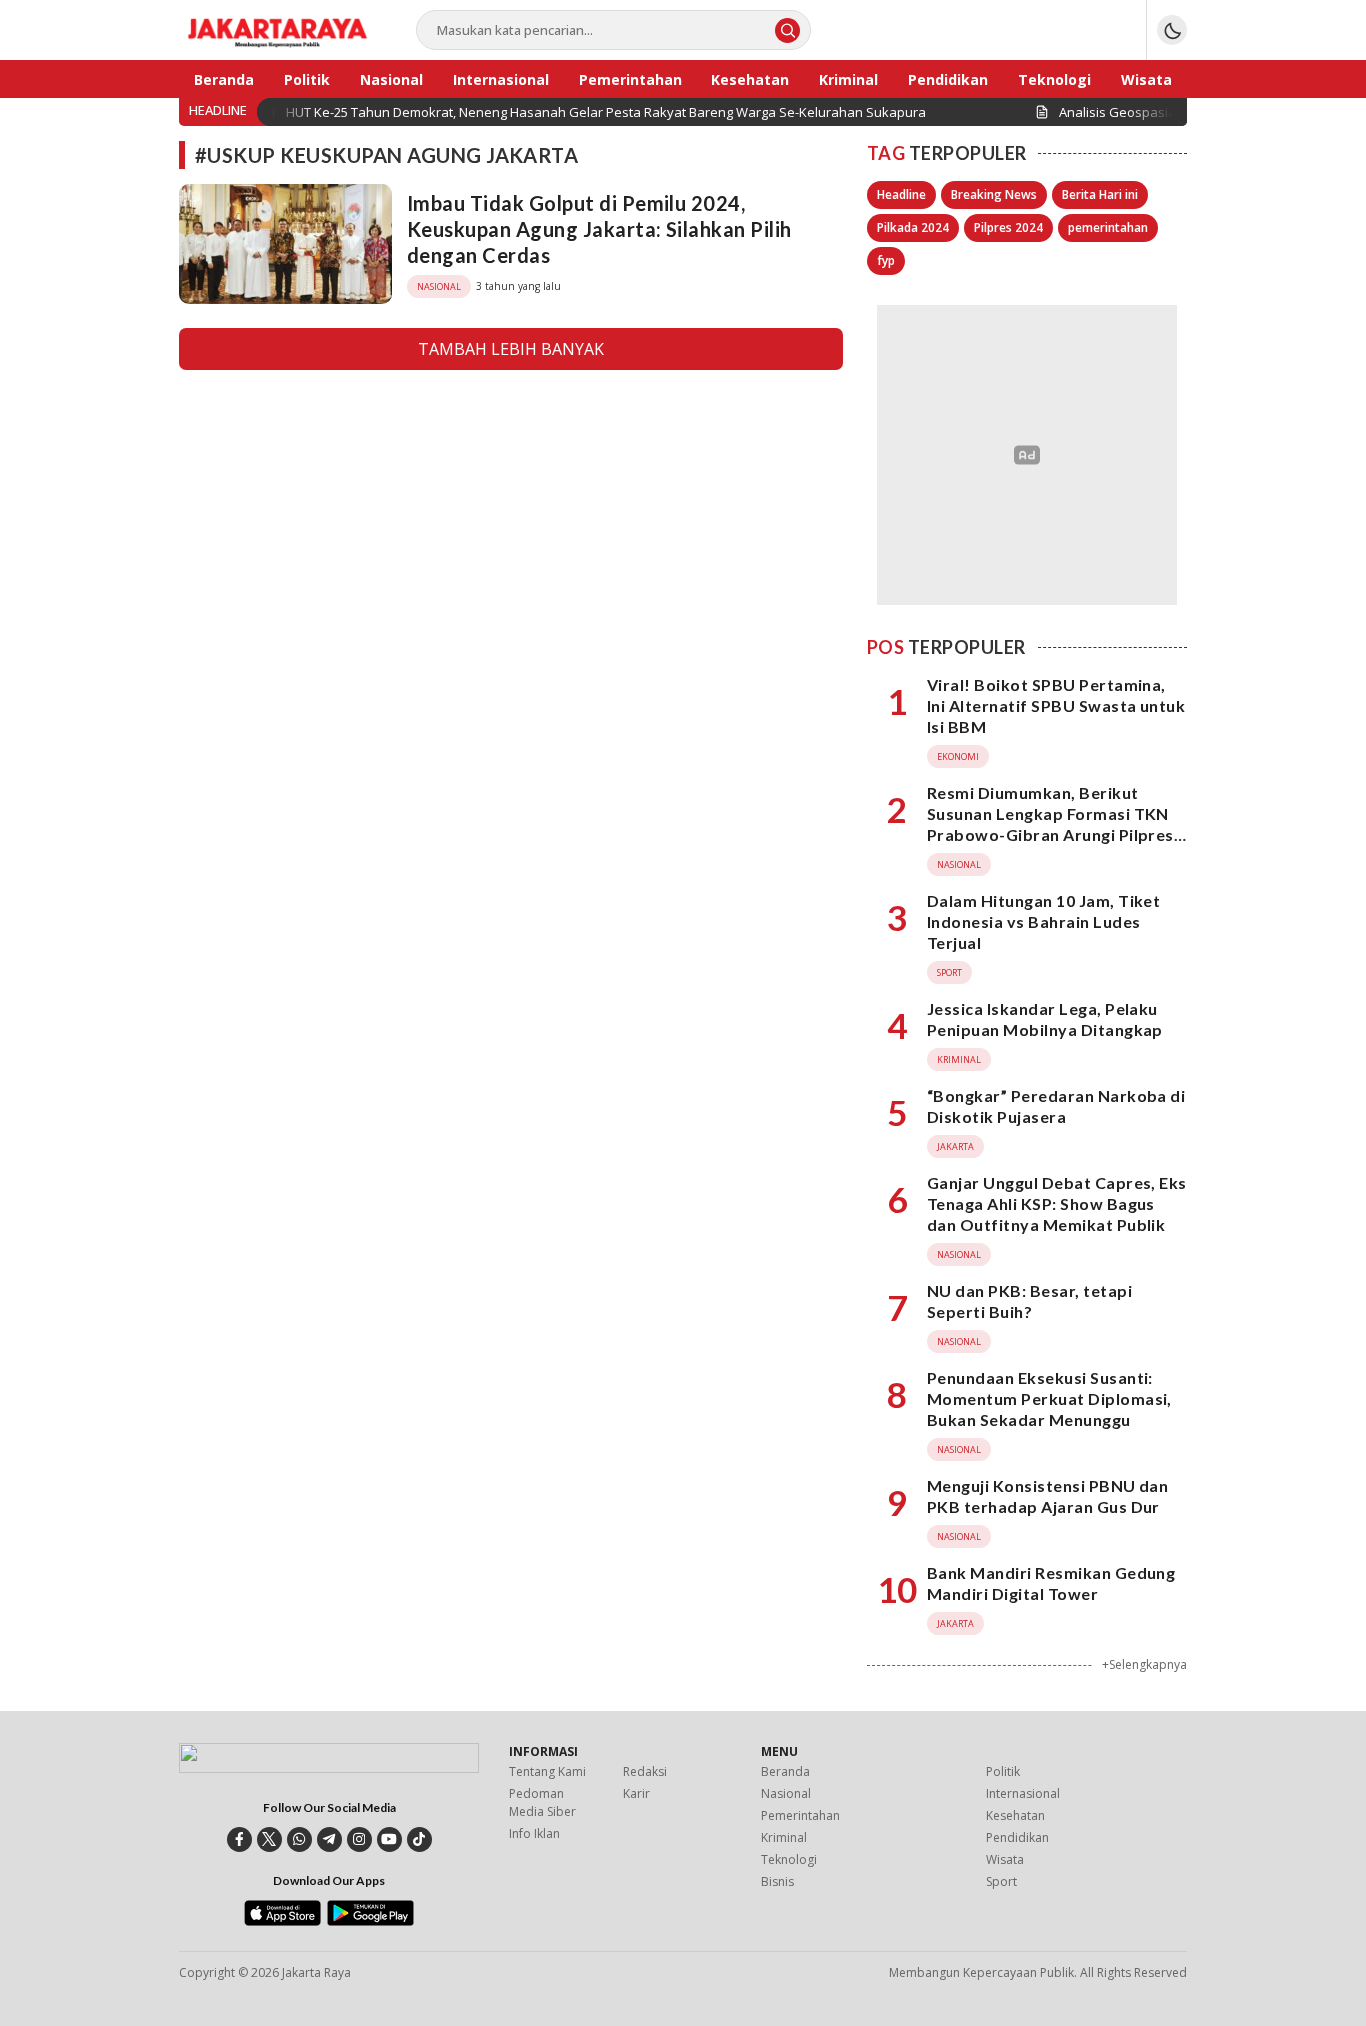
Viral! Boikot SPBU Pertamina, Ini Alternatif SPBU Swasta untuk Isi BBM (1056, 705)
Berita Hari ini (1100, 194)
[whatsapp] (299, 1839)
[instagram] (359, 1839)
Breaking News (994, 194)
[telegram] (329, 1839)
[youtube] (389, 1839)
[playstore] (370, 1921)
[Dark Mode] (1172, 30)
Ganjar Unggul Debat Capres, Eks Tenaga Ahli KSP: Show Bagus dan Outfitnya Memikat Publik (1057, 1203)
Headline (901, 194)
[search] (787, 30)
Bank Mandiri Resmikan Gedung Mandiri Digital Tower (1051, 1583)
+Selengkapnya (1144, 1664)
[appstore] (282, 1921)
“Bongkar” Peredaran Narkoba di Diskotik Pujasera (1056, 1106)
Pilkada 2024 (913, 227)
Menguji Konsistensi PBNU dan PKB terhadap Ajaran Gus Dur (1047, 1496)
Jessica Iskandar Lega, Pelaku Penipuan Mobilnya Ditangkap (1045, 1019)
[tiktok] (419, 1839)
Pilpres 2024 (1008, 227)
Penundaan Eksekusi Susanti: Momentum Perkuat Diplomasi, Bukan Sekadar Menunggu (1049, 1398)
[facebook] (239, 1839)
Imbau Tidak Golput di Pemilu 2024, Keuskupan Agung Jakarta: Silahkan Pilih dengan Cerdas (599, 229)
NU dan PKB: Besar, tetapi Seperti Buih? (1029, 1301)
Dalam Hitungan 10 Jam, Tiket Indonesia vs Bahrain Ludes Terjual (1043, 921)
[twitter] (269, 1839)
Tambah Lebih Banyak (511, 349)
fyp (886, 260)
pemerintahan (1108, 227)
